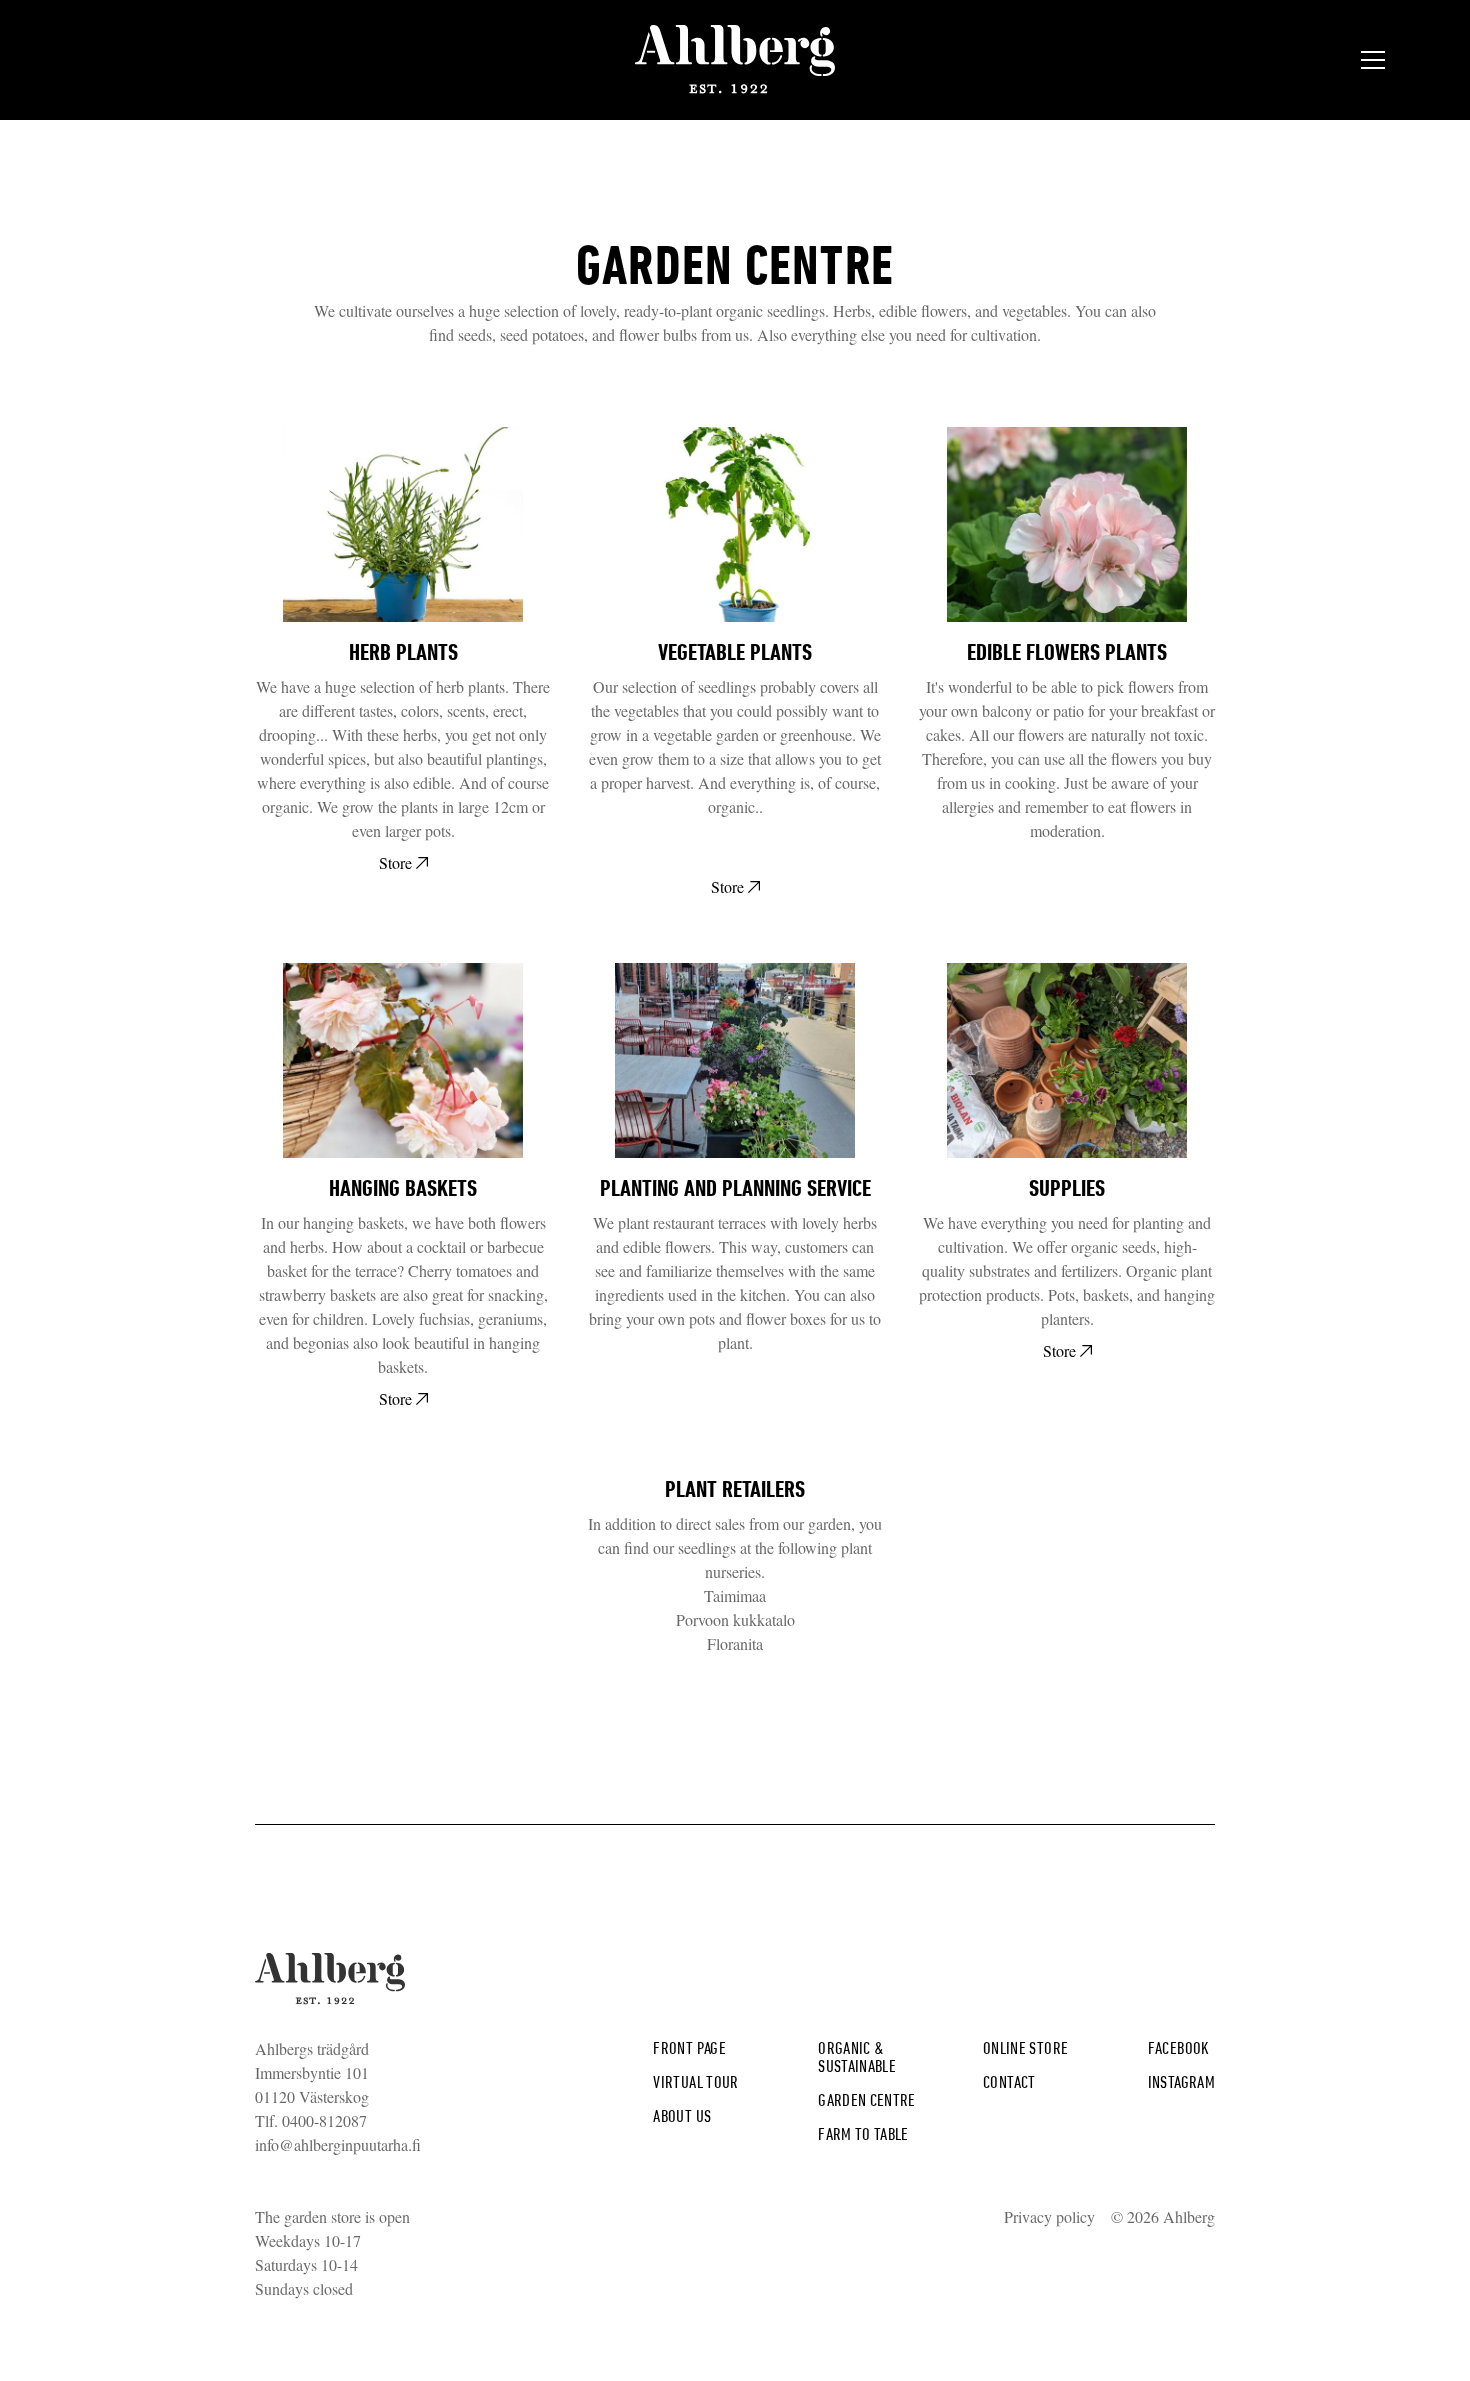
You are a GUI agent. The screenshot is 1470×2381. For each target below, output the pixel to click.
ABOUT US (682, 2115)
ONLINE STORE (1025, 2047)
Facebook (1179, 2047)
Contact (1009, 2081)
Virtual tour (695, 2081)
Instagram (1181, 2081)
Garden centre (867, 2099)
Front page (689, 2047)
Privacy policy (1049, 2216)
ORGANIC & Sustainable (857, 2056)
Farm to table (863, 2133)
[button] (1373, 60)
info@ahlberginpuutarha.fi (338, 2144)
